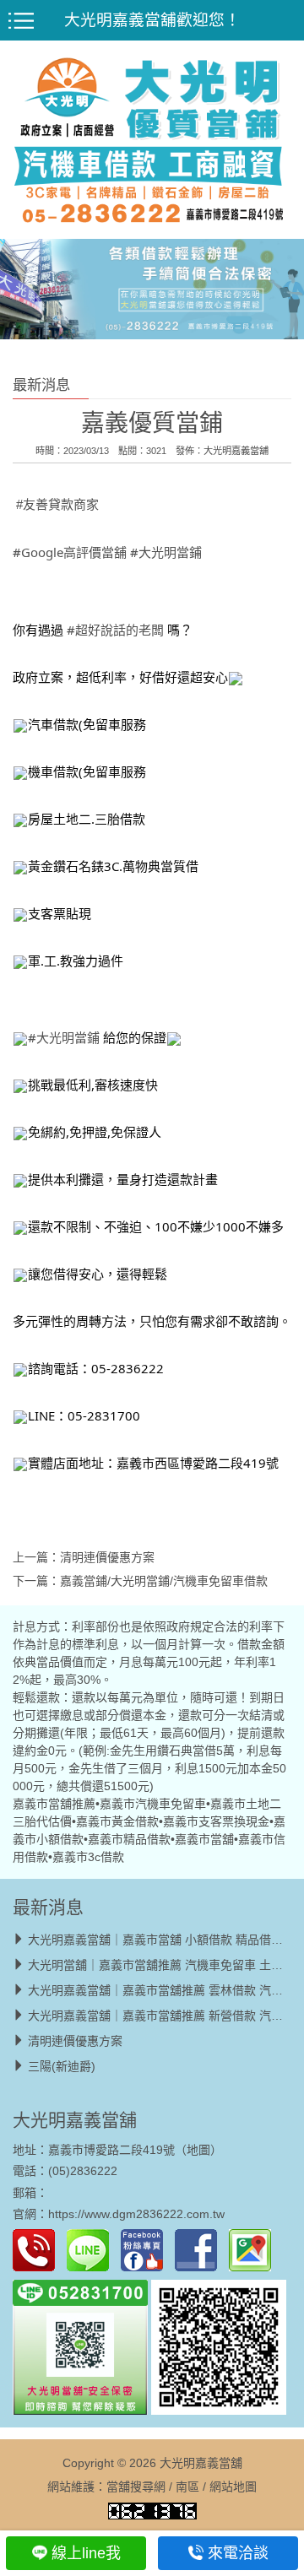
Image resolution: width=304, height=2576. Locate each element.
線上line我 (86, 2553)
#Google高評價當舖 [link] (70, 552)
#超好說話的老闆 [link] (115, 630)
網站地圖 (233, 2487)
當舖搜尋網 (136, 2487)
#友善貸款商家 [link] (57, 504)
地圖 (198, 2150)
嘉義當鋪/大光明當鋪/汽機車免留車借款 (164, 1581)
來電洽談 (238, 2553)
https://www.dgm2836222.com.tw (136, 2214)
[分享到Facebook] (200, 2249)
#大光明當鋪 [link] (166, 552)
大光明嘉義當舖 (236, 451)
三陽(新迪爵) (62, 2066)
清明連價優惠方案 (107, 1557)
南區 (187, 2487)
